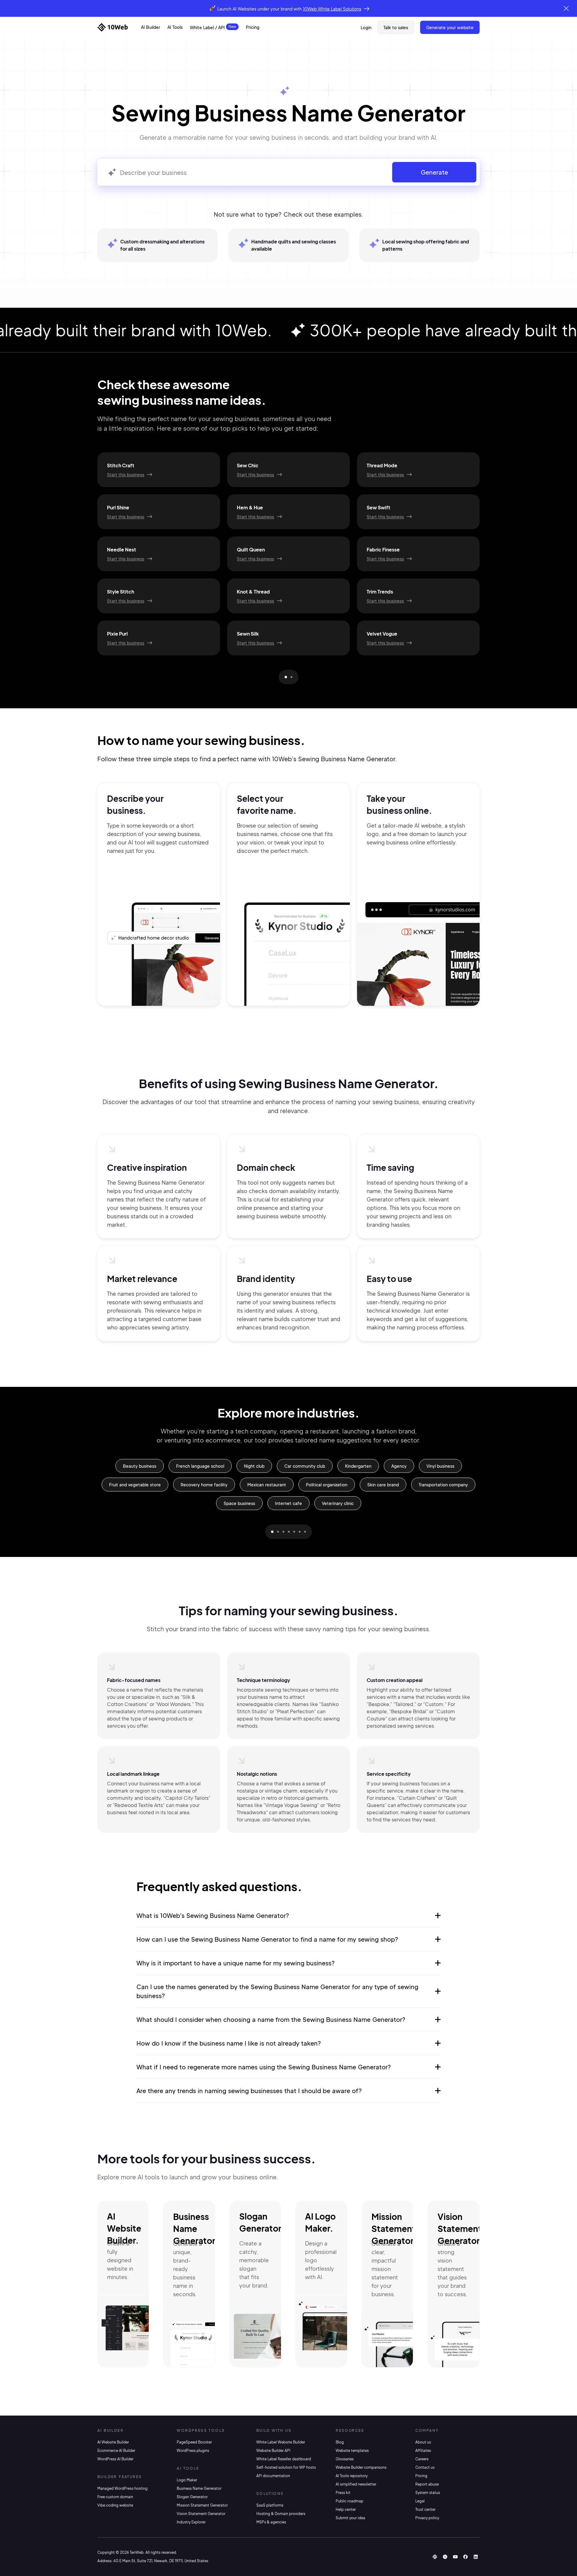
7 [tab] (305, 1532)
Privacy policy (427, 2518)
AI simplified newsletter (356, 2484)
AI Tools (175, 27)
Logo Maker (187, 2480)
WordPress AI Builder (115, 2459)
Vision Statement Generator (201, 2514)
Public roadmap (350, 2501)
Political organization (327, 1485)
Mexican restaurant (267, 1485)
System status (428, 2493)
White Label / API (207, 27)
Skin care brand (383, 1485)
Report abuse (427, 2484)
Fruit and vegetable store (135, 1485)
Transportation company (443, 1485)
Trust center (425, 2509)
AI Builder (151, 27)
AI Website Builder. (124, 2228)
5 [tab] (294, 1532)
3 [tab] (283, 1532)
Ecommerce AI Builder (116, 2451)
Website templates (352, 2451)
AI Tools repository (352, 2476)
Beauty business (140, 1466)
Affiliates (423, 2451)
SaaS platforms (270, 2505)
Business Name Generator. (196, 2228)
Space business (239, 1503)
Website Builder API (273, 2451)
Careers (422, 2459)
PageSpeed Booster (194, 2442)
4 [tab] (289, 1532)
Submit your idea (350, 2518)
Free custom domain (115, 2497)
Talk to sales (396, 27)
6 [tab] (300, 1532)
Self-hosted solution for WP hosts (286, 2467)
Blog (340, 2442)
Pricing (253, 27)
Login (366, 27)
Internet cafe (288, 1503)
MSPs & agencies (271, 2522)
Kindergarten (358, 1466)
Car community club (305, 1466)
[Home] (113, 27)
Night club (254, 1466)
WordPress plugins (193, 2451)
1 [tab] (286, 677)
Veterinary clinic (338, 1503)
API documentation (273, 2476)
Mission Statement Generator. (394, 2228)
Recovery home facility (204, 1485)
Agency (399, 1466)
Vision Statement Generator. (460, 2228)
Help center (346, 2509)
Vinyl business (440, 1466)
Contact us (425, 2467)
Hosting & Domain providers (281, 2514)
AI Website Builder (113, 2442)
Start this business (126, 475)
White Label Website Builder (281, 2442)
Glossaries (345, 2459)
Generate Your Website (450, 27)
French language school (200, 1466)
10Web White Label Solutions (332, 9)
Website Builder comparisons (361, 2467)
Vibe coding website (115, 2505)
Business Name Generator (199, 2488)
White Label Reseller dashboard (284, 2459)
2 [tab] (292, 677)
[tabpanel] (288, 554)
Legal (420, 2501)
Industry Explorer (191, 2522)
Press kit (343, 2493)
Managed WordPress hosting (122, 2488)
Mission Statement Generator (202, 2505)
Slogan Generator (192, 2497)
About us (423, 2442)
